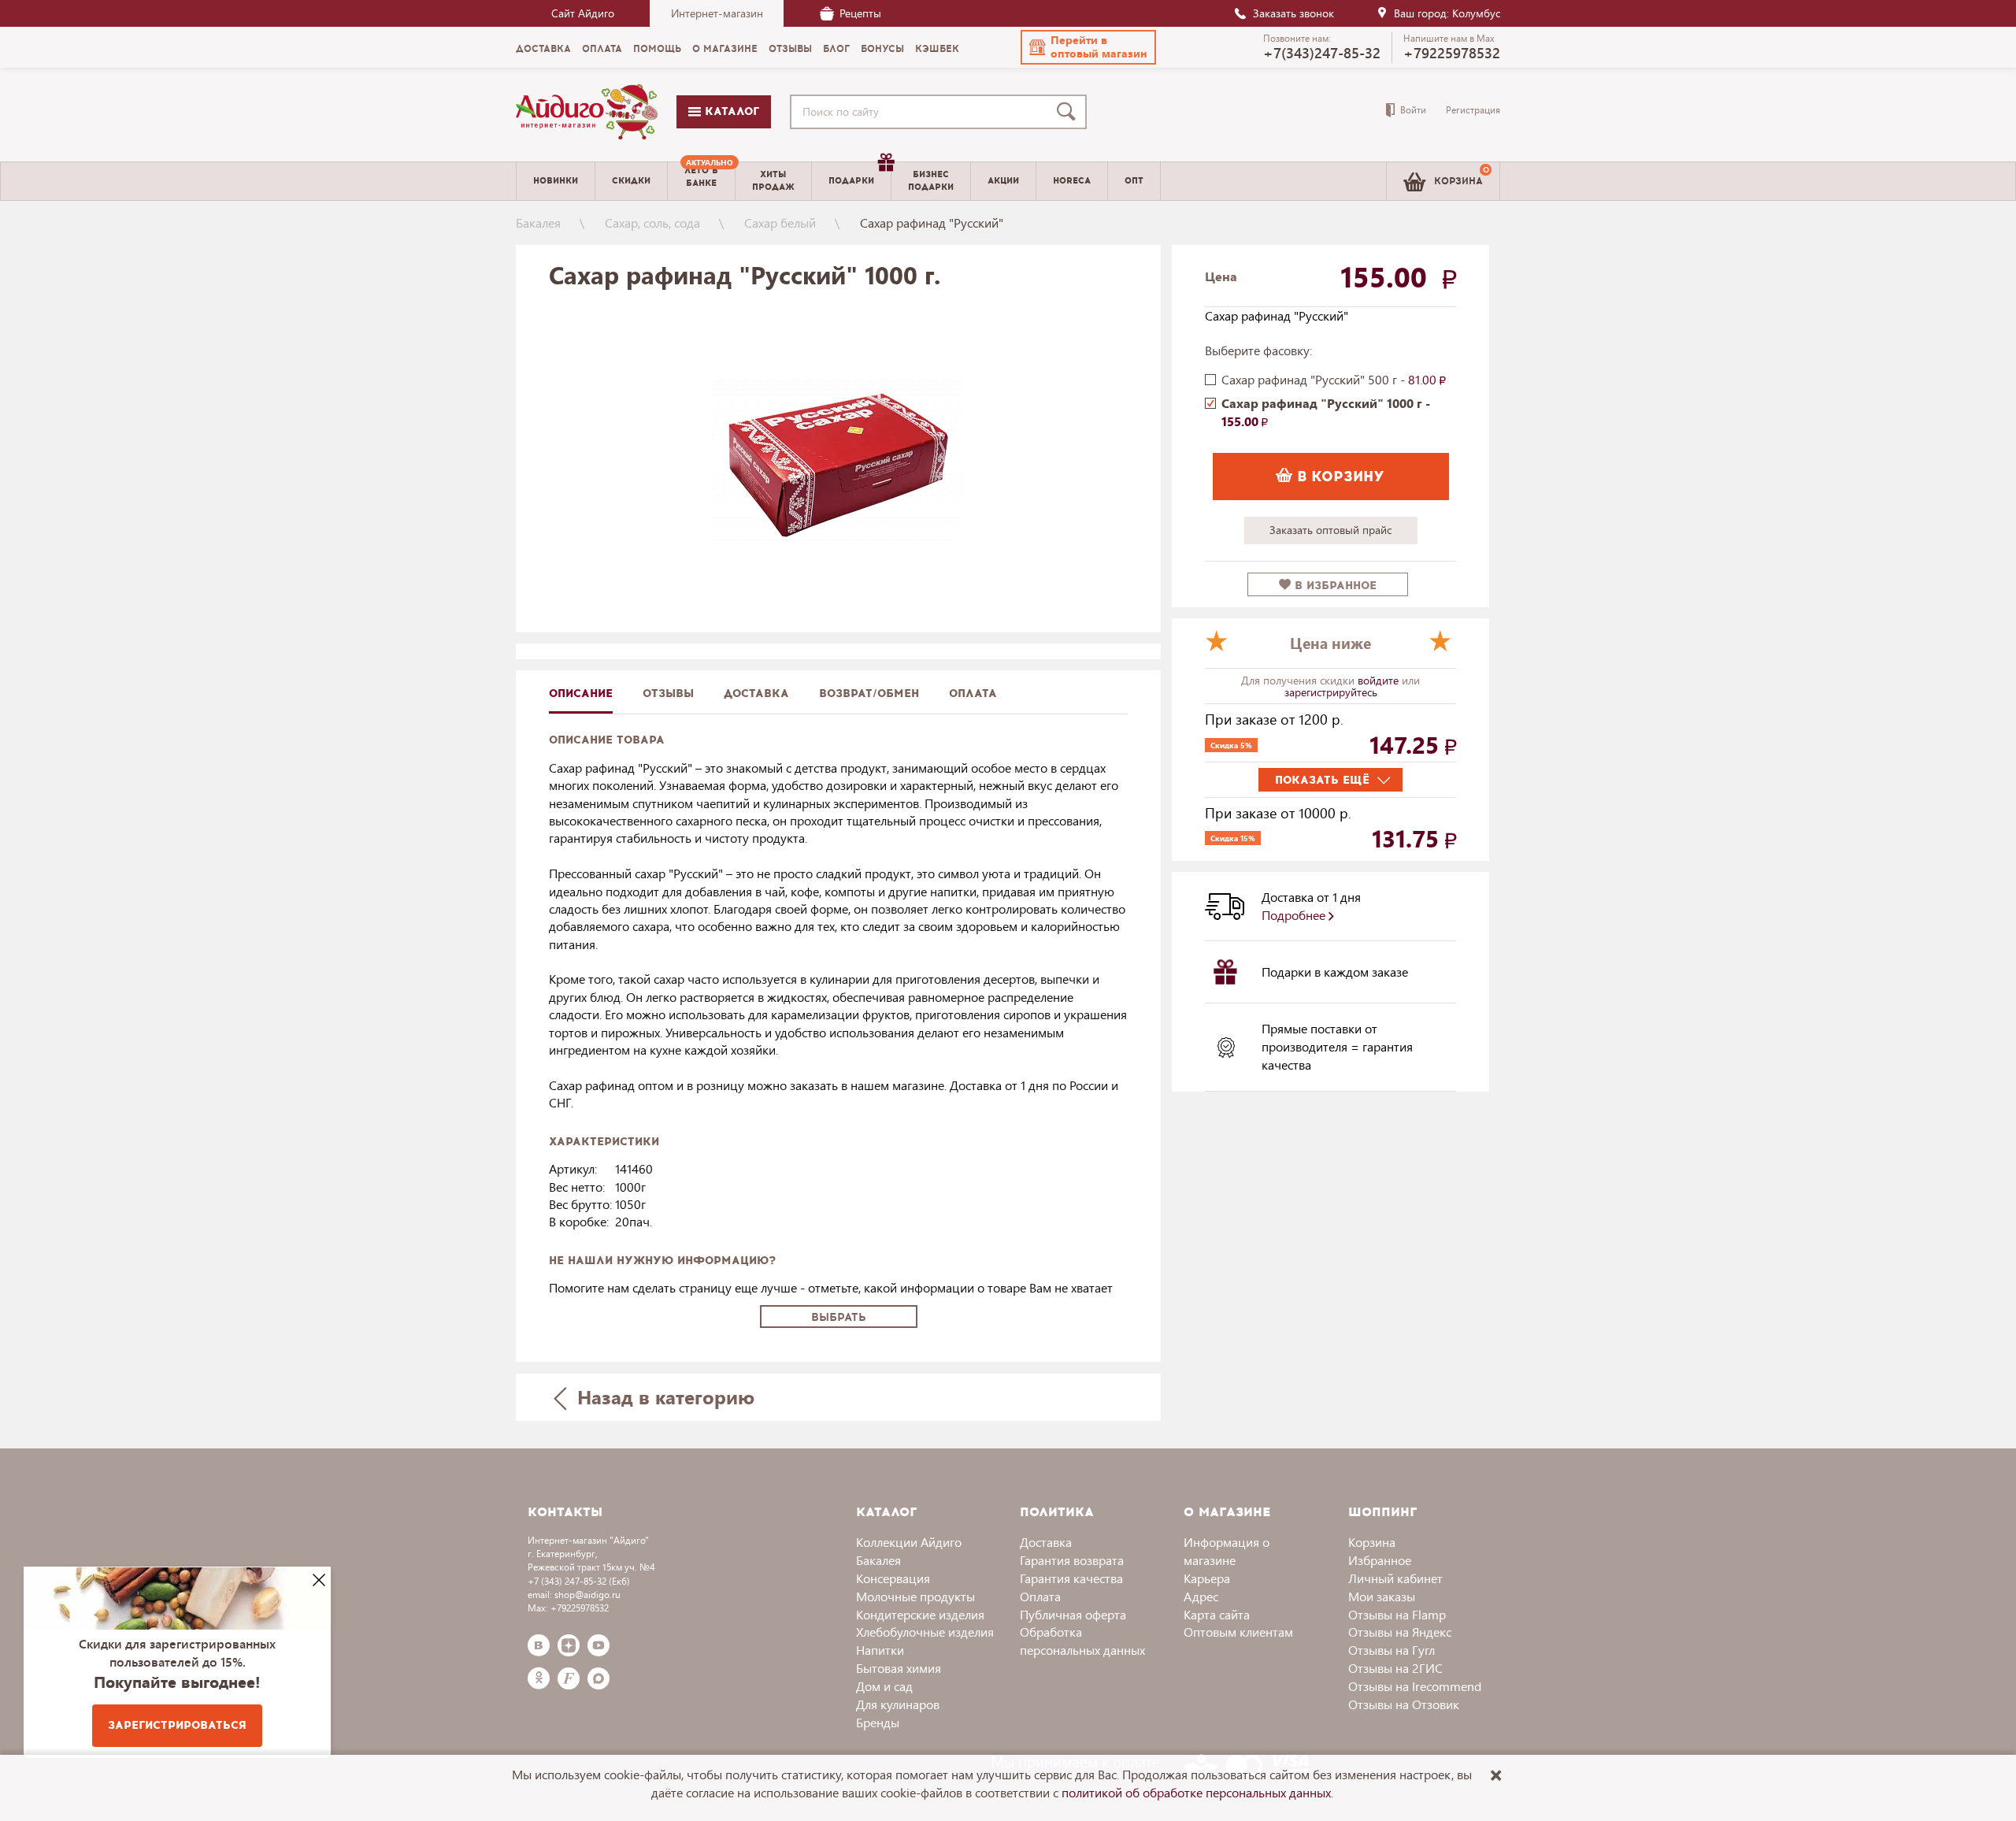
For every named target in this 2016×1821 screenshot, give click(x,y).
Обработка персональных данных (1082, 1641)
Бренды (878, 1722)
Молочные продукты (915, 1596)
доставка (756, 694)
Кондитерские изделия (920, 1614)
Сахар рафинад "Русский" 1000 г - (1326, 412)
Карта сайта (1217, 1614)
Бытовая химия (899, 1668)
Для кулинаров (898, 1704)
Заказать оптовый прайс (1330, 530)
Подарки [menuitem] (851, 181)
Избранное (1380, 1560)
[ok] (539, 1678)
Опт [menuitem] (1134, 181)
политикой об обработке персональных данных (1196, 1792)
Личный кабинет (1395, 1578)
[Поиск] (1069, 112)
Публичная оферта (1073, 1614)
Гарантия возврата (1072, 1560)
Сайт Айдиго (583, 13)
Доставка (1046, 1542)
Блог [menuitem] (836, 49)
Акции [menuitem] (1003, 181)
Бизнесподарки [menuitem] (931, 180)
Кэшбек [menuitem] (937, 49)
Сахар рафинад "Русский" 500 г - (1330, 379)
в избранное (1334, 586)
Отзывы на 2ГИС (1395, 1668)
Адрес (1201, 1596)
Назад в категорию (663, 1396)
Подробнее (1295, 915)
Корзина (1372, 1542)
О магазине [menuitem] (725, 49)
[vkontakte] (539, 1645)
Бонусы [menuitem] (882, 49)
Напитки (880, 1650)
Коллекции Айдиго (909, 1542)
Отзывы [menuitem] (790, 49)
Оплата (973, 694)
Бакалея (538, 223)
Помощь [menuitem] (657, 49)
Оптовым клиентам (1238, 1632)
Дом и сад (884, 1686)
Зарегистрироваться (177, 1725)
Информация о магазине (1227, 1551)
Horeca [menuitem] (1072, 181)
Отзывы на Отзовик (1404, 1704)
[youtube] (598, 1645)
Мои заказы (1382, 1596)
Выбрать (839, 1317)
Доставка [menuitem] (543, 49)
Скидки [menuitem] (631, 181)
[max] (598, 1678)
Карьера (1207, 1578)
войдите (1380, 680)
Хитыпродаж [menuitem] (773, 180)
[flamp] (569, 1678)
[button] (1088, 47)
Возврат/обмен (869, 694)
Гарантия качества (1071, 1578)
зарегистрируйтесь (1331, 692)
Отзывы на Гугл (1392, 1650)
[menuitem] (701, 181)
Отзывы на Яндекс (1400, 1632)
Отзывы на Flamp (1397, 1614)
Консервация (893, 1578)
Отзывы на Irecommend (1415, 1686)
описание (581, 694)
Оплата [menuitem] (602, 49)
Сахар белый (780, 223)
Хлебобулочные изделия (925, 1632)
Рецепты (860, 13)
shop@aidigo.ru (587, 1595)
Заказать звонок (1293, 13)
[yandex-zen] (569, 1645)
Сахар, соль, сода (652, 223)
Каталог (730, 111)
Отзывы (668, 694)
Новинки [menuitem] (556, 181)
